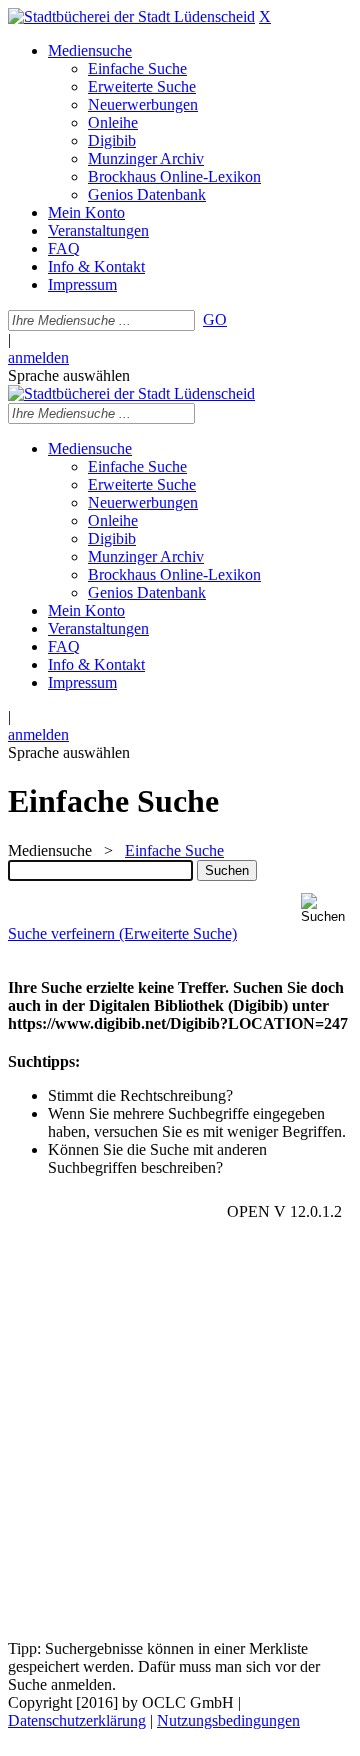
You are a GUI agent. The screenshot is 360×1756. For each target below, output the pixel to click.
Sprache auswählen (69, 375)
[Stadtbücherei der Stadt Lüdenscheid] (131, 16)
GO (215, 319)
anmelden (38, 357)
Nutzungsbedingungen (228, 1720)
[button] (326, 908)
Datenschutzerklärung (77, 1720)
